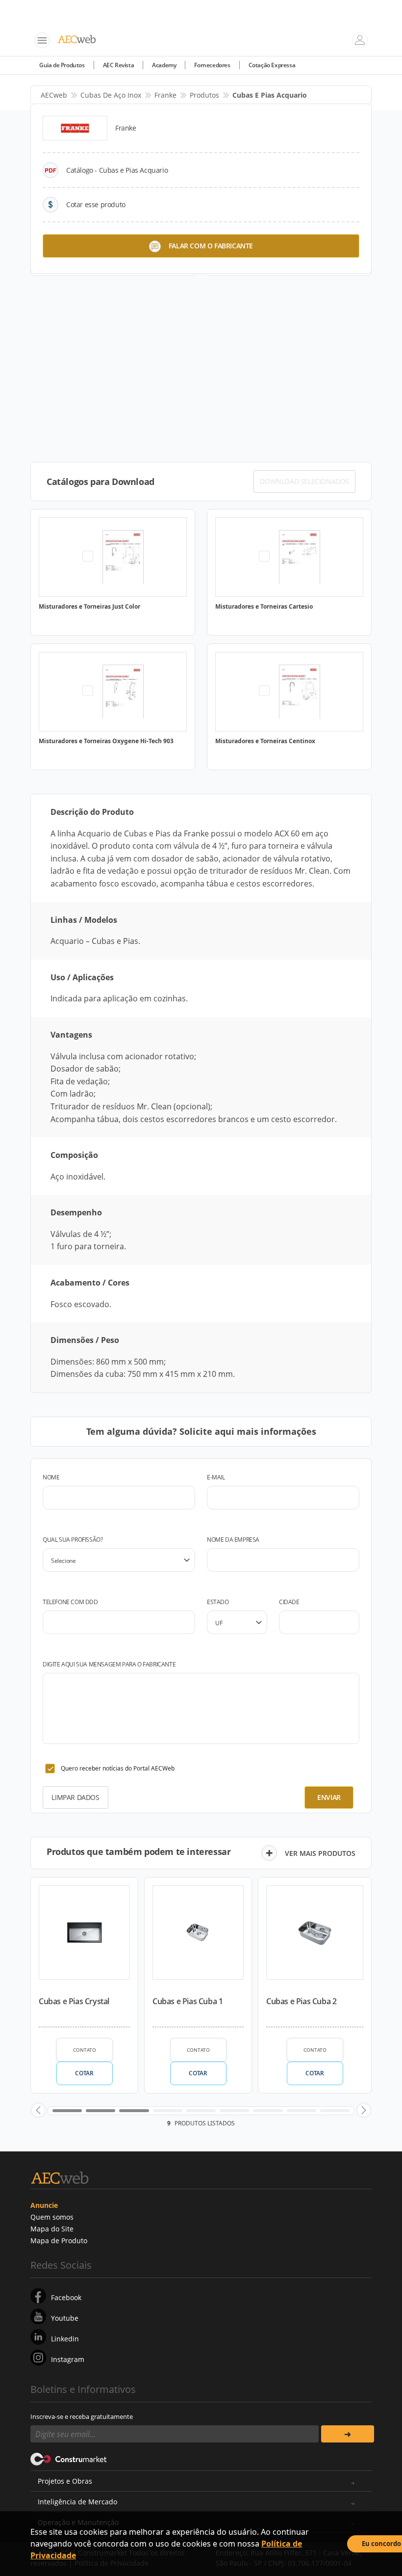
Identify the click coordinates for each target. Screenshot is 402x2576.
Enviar (329, 1797)
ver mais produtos (320, 1853)
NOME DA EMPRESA (233, 1540)
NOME (51, 1477)
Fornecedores (212, 65)
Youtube (65, 2318)
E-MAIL (216, 1477)
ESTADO (218, 1602)
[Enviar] (348, 2434)
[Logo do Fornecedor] (75, 128)
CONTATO (85, 2050)
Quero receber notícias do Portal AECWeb (118, 1768)
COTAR (84, 2073)
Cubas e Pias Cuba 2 (301, 2001)
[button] (38, 2110)
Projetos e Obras (65, 2481)
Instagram (68, 2359)
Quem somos (52, 2217)
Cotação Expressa (272, 65)
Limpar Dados (75, 1797)
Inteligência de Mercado (77, 2502)
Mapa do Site (52, 2229)
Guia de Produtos (62, 65)
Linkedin (65, 2339)
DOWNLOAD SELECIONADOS (304, 481)
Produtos (204, 95)
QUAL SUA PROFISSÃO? (73, 1540)
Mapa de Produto (59, 2241)
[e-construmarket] (69, 2458)
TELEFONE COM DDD (70, 1602)
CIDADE (289, 1602)
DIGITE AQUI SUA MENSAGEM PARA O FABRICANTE (109, 1664)
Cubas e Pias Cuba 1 (188, 2001)
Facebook (66, 2297)
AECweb (54, 95)
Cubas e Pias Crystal (74, 2001)
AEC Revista (119, 65)
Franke (165, 95)
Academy (164, 65)
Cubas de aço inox (111, 95)
